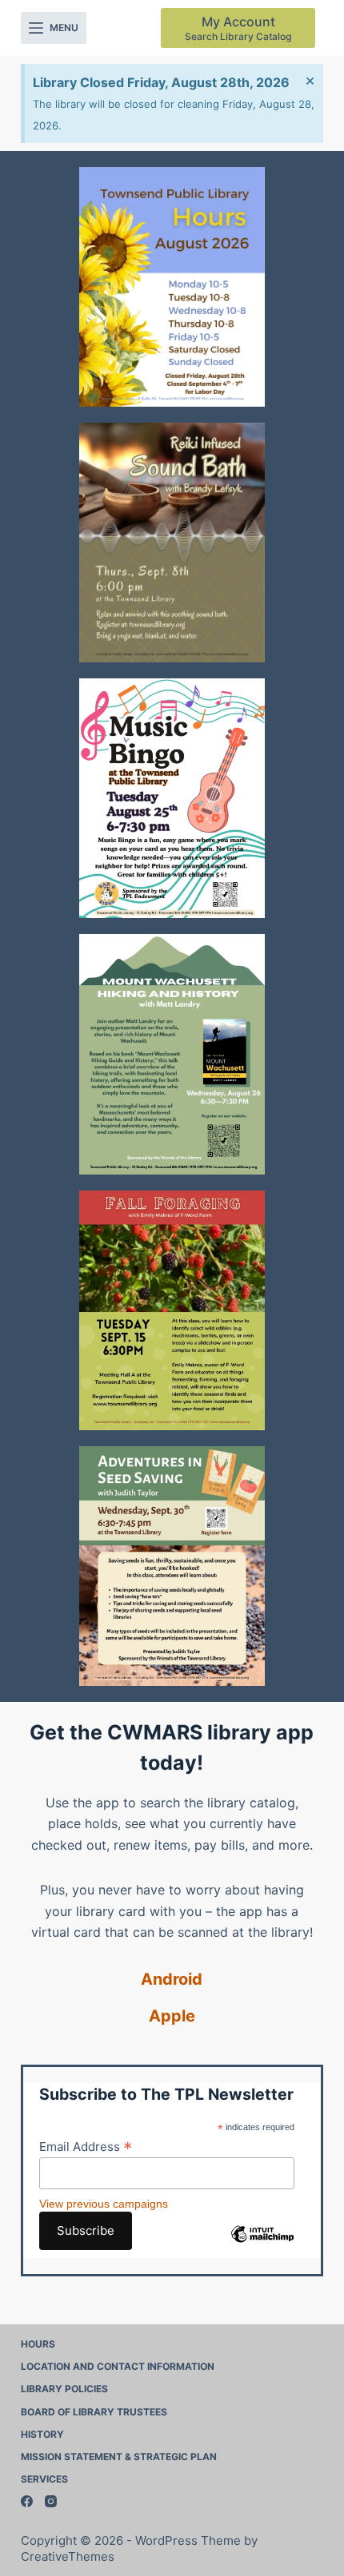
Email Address (86, 2146)
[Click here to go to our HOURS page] (172, 287)
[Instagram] (51, 2501)
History (42, 2434)
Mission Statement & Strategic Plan (119, 2457)
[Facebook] (27, 2501)
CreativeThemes (68, 2556)
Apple (172, 2016)
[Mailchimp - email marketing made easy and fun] (262, 2246)
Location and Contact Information (118, 2366)
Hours (38, 2344)
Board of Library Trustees (94, 2412)
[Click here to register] (172, 543)
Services (44, 2479)
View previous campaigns (104, 2204)
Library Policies (64, 2389)
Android (172, 1979)
